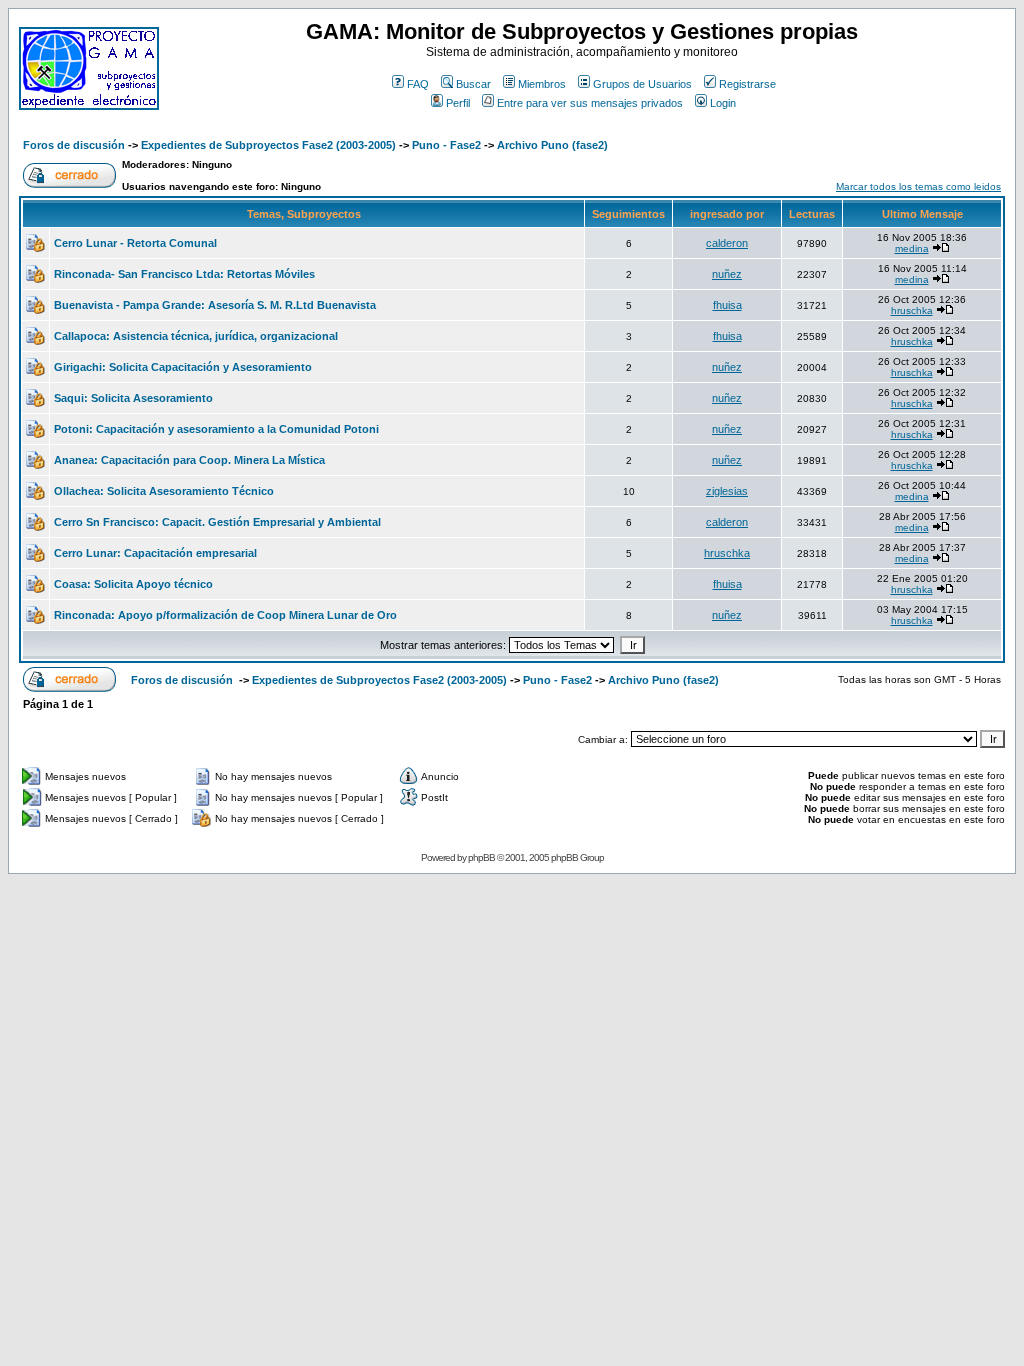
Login (723, 103)
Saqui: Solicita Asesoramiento (133, 398)
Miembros (542, 84)
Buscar (473, 84)
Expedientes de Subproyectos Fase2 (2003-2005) (268, 145)
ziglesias (727, 491)
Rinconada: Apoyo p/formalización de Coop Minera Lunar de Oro (225, 615)
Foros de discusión (74, 145)
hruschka (912, 310)
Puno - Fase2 (446, 145)
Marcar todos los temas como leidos (918, 186)
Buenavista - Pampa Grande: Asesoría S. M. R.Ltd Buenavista (215, 305)
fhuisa (727, 305)
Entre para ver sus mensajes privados (590, 103)
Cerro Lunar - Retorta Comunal (135, 243)
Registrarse (747, 84)
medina (912, 248)
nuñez (727, 274)
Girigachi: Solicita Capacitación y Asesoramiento (183, 367)
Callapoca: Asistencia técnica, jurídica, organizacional (196, 336)
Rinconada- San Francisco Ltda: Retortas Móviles (184, 274)
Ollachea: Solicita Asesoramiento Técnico (164, 491)
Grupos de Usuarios (642, 84)
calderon (727, 243)
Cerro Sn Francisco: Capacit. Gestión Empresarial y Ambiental (217, 522)
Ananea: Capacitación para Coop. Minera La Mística (189, 460)
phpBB (481, 857)
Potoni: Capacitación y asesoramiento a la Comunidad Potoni (216, 429)
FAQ (418, 84)
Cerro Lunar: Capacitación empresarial (155, 553)
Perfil (458, 103)
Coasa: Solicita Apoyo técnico (133, 584)
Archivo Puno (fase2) (552, 145)
